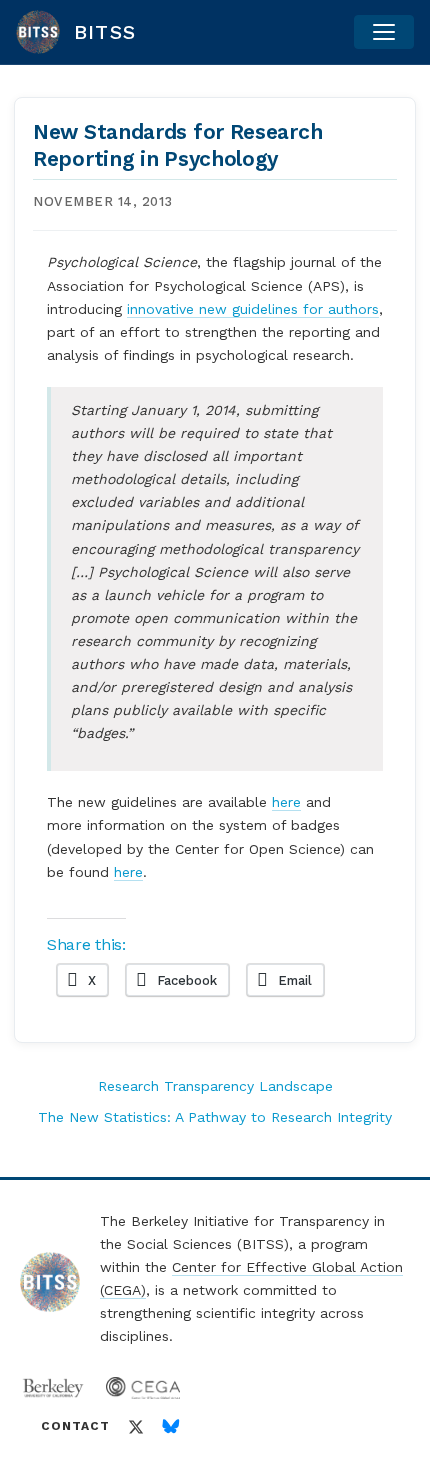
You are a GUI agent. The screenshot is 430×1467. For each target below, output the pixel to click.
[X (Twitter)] (136, 1427)
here (286, 802)
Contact (75, 1426)
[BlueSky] (171, 1427)
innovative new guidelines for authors (253, 309)
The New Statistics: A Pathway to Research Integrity (215, 1117)
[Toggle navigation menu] (384, 32)
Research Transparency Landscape (215, 1086)
